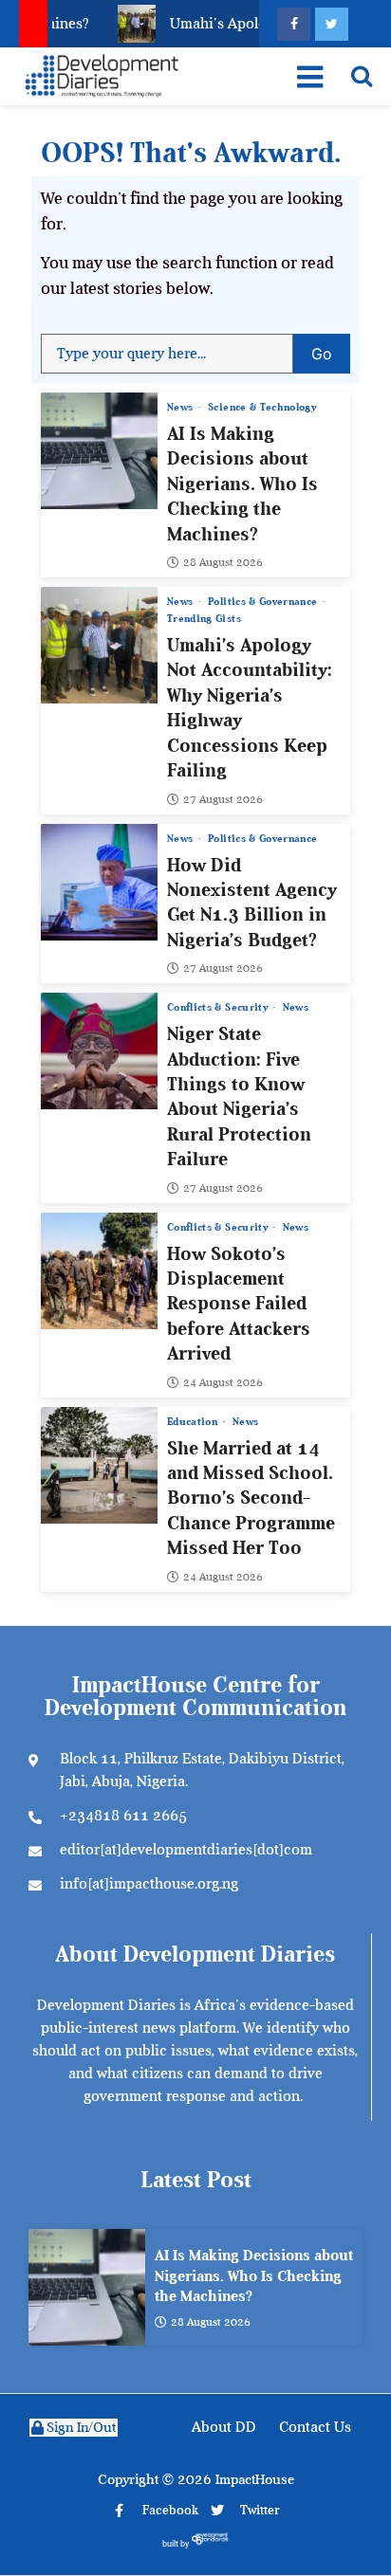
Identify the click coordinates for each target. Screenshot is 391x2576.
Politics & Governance (264, 602)
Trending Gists (204, 619)
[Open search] (362, 76)
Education (194, 1422)
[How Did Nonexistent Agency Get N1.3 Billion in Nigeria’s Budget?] (99, 882)
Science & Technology (262, 407)
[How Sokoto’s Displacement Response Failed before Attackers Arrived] (99, 1271)
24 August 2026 (223, 1382)
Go (331, 348)
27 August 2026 (223, 799)
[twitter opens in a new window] (332, 24)
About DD (224, 2427)
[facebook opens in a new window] (294, 24)
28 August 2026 (223, 562)
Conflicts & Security (219, 1007)
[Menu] (309, 77)
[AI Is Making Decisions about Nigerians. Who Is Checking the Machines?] (99, 451)
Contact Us (315, 2427)
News (182, 407)
